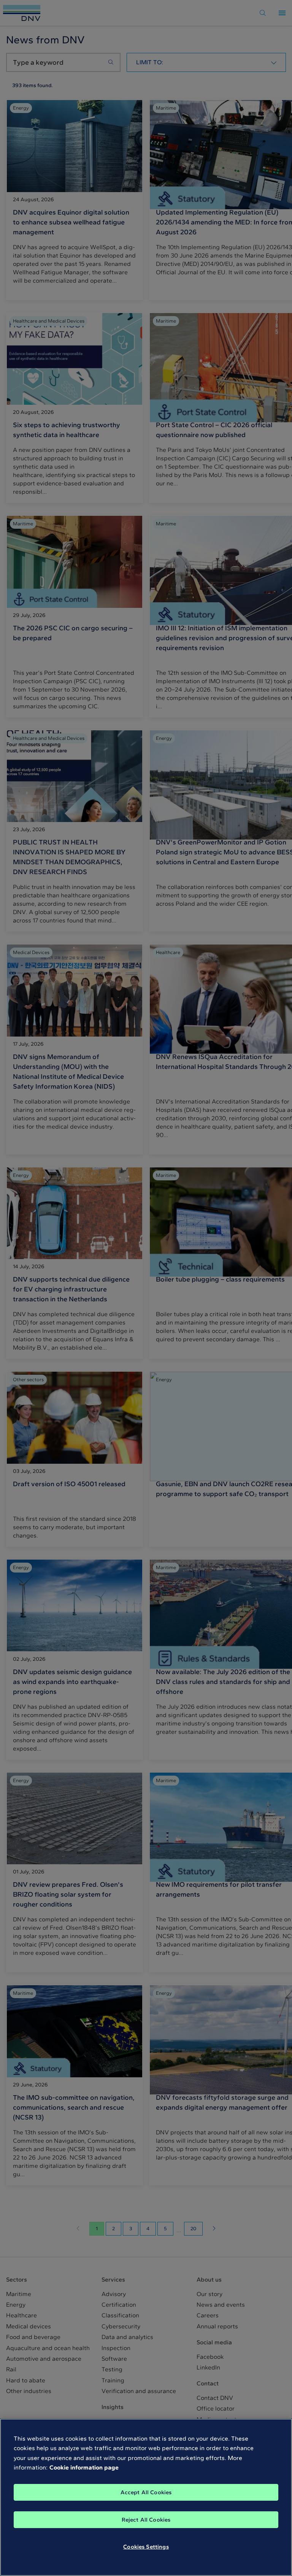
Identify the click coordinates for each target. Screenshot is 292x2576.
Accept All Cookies (146, 2492)
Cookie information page (84, 2467)
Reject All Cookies (146, 2520)
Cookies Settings (146, 2547)
